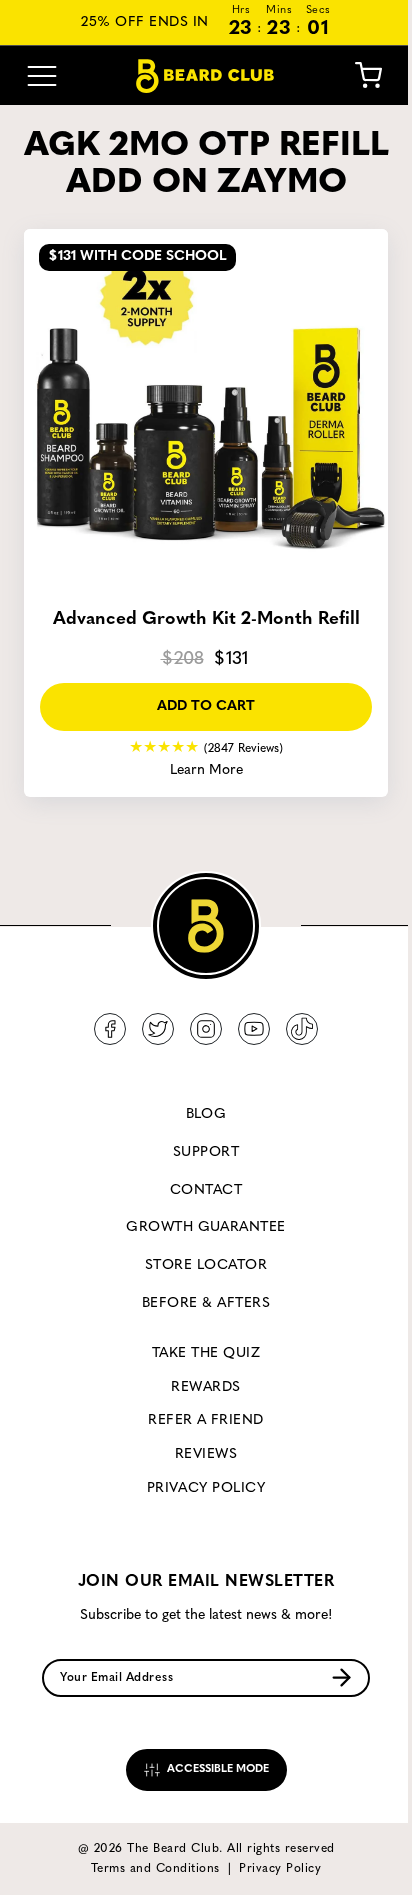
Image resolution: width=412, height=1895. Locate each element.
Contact (206, 1190)
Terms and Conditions (155, 1869)
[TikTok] (302, 1029)
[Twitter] (158, 1029)
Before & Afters (206, 1303)
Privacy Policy (206, 1488)
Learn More (206, 770)
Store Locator (206, 1265)
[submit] (341, 1677)
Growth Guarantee (206, 1227)
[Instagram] (206, 1029)
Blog (206, 1114)
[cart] (368, 75)
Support (206, 1152)
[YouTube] (254, 1029)
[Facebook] (110, 1029)
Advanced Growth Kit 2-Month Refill (206, 620)
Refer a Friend (206, 1420)
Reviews (206, 1454)
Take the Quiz (206, 1353)
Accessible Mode (216, 1769)
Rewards (205, 1387)
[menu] (42, 76)
